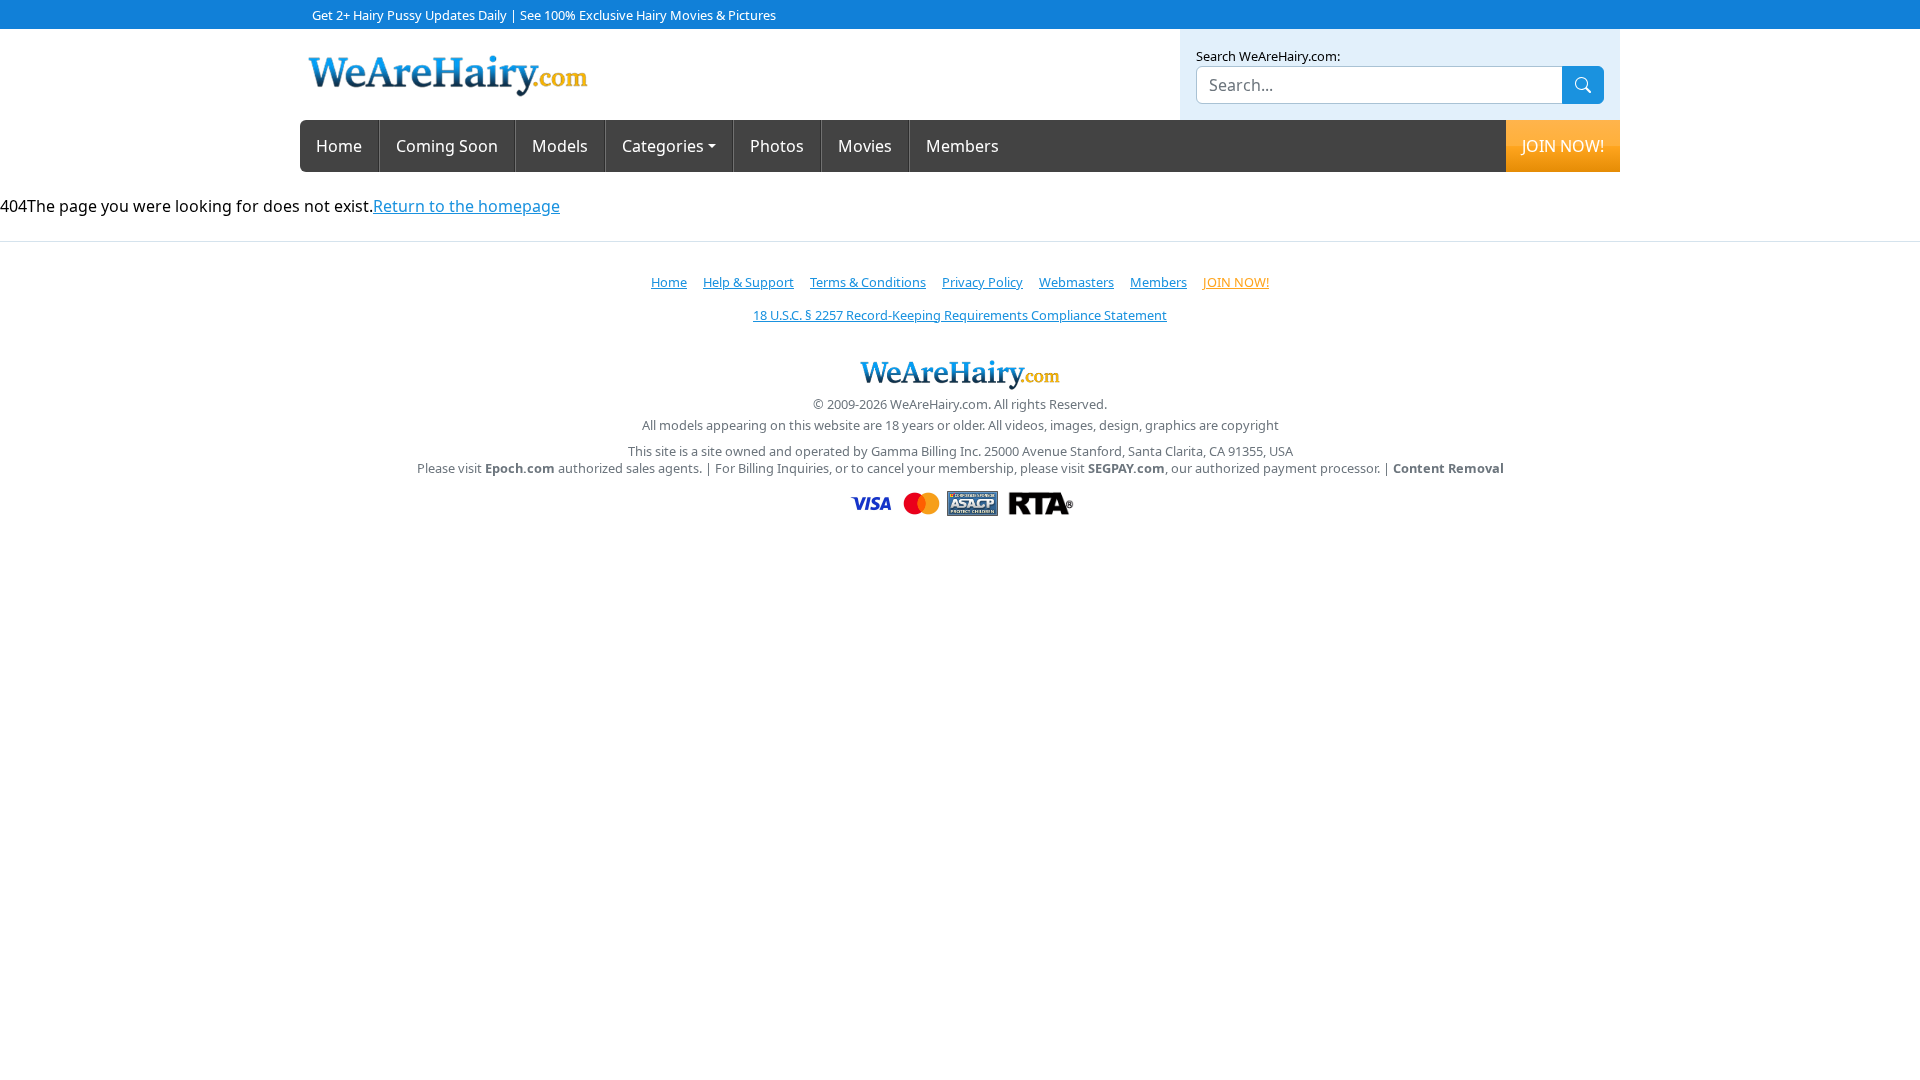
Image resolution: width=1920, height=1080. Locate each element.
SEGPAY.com (1126, 468)
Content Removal (1448, 468)
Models (560, 146)
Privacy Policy (982, 282)
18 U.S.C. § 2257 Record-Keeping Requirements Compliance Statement (960, 315)
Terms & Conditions (868, 282)
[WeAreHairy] (960, 374)
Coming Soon (447, 146)
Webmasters (1076, 282)
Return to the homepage (466, 206)
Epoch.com (520, 468)
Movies (865, 146)
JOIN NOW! (1563, 146)
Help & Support (748, 282)
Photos (777, 146)
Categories (663, 146)
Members (962, 146)
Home (339, 146)
